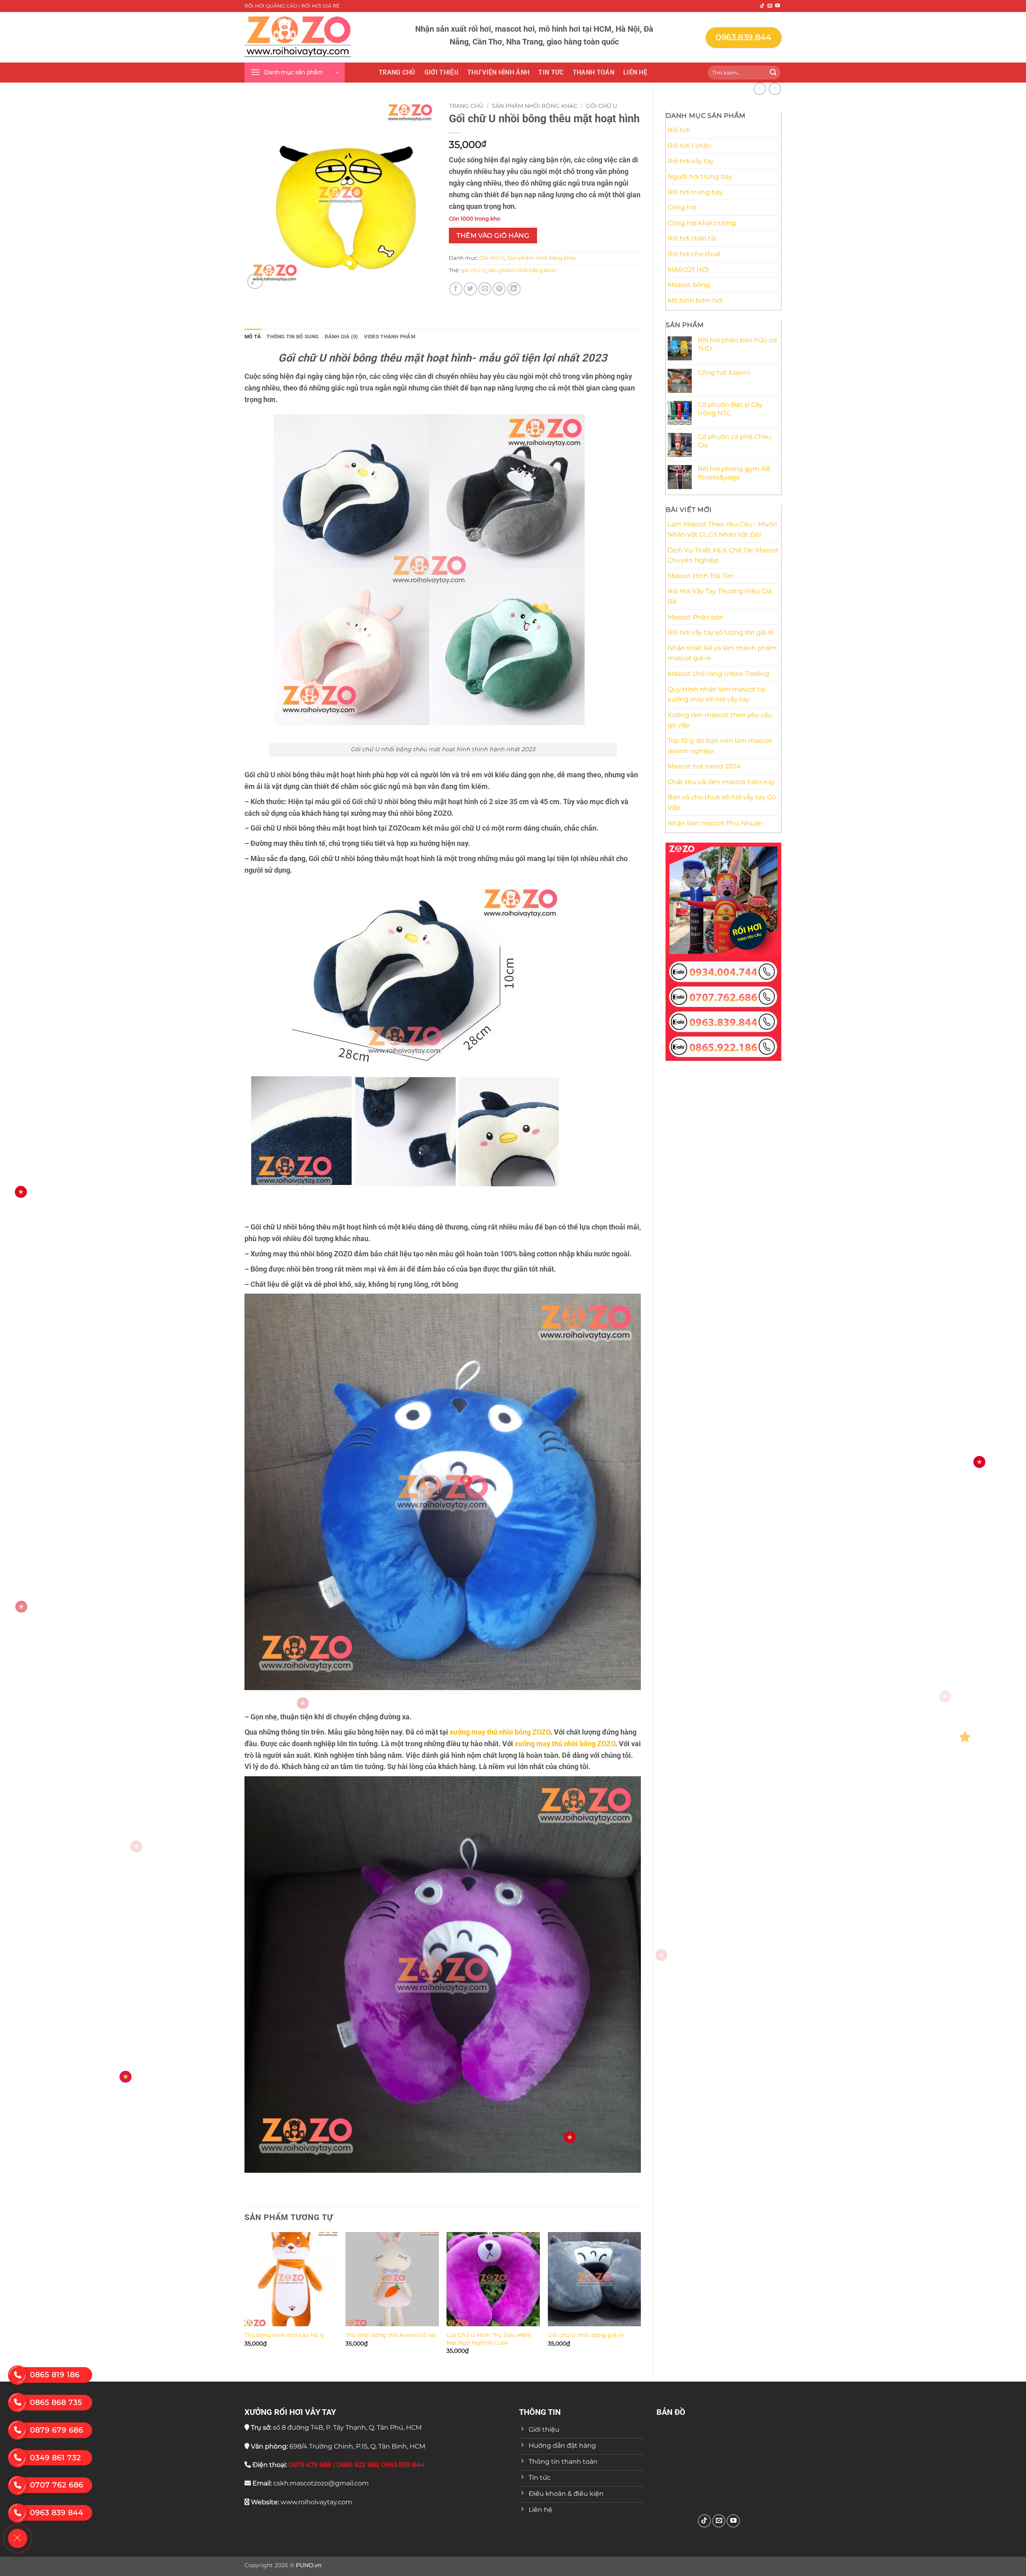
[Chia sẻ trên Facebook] (456, 289)
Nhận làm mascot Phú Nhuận (715, 823)
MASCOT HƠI (688, 270)
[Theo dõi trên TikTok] (762, 6)
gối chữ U (473, 270)
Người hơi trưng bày (700, 177)
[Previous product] (775, 89)
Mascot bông (689, 285)
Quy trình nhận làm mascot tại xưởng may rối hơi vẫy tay (717, 695)
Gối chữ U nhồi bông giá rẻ (586, 2335)
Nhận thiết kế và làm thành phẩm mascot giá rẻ (722, 653)
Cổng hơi (682, 207)
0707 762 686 (57, 2485)
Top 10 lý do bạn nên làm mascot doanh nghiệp (720, 746)
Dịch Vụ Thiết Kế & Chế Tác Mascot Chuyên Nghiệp (723, 555)
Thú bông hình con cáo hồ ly (284, 2335)
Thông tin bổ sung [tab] (293, 337)
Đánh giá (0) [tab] (341, 337)
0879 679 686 (57, 2430)
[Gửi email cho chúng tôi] (770, 6)
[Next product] (760, 89)
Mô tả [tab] (253, 337)
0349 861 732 (56, 2458)
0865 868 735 (56, 2402)
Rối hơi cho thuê (694, 254)
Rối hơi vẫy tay (691, 161)
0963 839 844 (57, 2513)
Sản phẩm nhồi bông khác (535, 106)
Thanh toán (594, 72)
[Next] (640, 2300)
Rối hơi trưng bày (695, 192)
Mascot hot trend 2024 (704, 766)
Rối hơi (679, 130)
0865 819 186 (55, 2375)
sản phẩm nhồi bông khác (523, 270)
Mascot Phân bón (696, 617)
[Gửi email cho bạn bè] (485, 289)
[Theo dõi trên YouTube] (778, 6)
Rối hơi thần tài (692, 238)
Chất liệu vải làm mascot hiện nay (721, 782)
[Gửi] (773, 73)
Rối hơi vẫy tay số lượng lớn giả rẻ (721, 632)
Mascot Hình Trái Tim (701, 576)
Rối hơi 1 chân (690, 146)
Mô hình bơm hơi (695, 300)
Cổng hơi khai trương (702, 223)
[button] (295, 73)
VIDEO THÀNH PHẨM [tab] (390, 337)
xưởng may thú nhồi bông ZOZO (500, 1732)
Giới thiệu (441, 72)
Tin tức (551, 72)
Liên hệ (635, 72)
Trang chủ (397, 72)
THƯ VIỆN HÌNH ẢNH (498, 72)
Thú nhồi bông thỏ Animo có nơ (390, 2335)
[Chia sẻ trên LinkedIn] (514, 289)
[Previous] (245, 2300)
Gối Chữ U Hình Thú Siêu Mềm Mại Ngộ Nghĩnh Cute (489, 2339)
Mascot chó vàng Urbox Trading (718, 674)
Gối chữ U (602, 106)
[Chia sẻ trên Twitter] (470, 289)
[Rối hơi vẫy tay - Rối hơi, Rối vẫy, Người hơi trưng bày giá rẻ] (298, 37)
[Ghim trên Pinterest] (499, 289)
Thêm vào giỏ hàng (493, 236)
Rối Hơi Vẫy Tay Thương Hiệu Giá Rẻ (720, 596)
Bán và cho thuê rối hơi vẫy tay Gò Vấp (722, 802)
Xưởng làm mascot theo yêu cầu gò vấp (720, 720)
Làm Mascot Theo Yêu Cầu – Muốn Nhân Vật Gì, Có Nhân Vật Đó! (722, 529)
